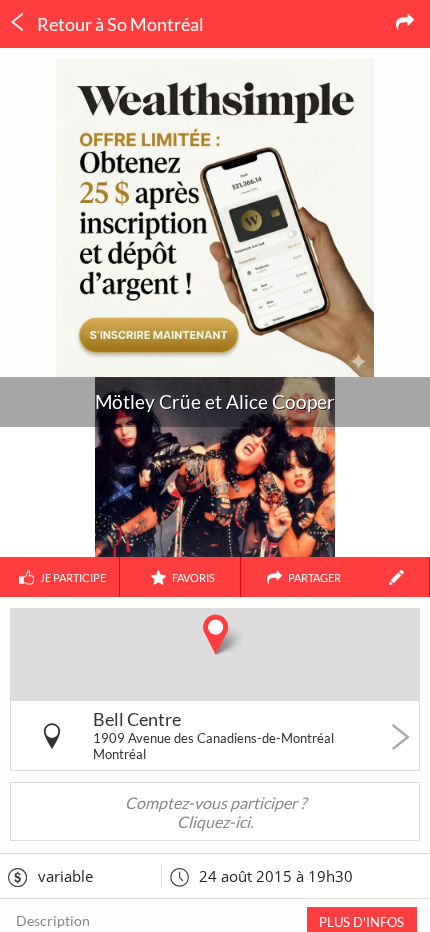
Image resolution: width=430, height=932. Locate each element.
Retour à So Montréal (119, 24)
